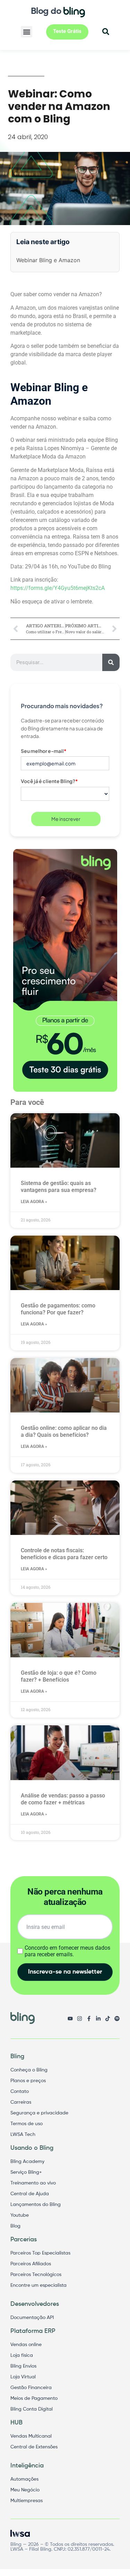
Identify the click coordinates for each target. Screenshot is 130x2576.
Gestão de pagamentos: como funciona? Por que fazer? (58, 1309)
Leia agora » (34, 1202)
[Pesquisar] (111, 662)
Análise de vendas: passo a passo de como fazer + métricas (63, 1799)
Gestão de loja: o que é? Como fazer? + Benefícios (59, 1676)
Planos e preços (28, 2081)
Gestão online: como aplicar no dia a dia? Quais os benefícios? (64, 1431)
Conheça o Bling (29, 2070)
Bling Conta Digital (32, 2409)
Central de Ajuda (30, 2194)
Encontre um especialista (38, 2285)
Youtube (20, 2215)
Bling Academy (27, 2162)
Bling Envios (23, 2366)
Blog (15, 2226)
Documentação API (32, 2318)
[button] (27, 32)
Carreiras (21, 2102)
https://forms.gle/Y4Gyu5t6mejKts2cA (58, 588)
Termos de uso (27, 2124)
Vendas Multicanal (31, 2436)
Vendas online (26, 2345)
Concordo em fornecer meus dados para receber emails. (67, 1951)
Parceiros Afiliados (31, 2264)
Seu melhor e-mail (44, 751)
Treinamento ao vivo (33, 2183)
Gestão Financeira (31, 2388)
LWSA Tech (23, 2135)
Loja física (22, 2355)
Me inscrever (66, 819)
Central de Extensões (34, 2447)
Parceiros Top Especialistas (40, 2253)
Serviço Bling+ (26, 2172)
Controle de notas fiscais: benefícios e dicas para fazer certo (64, 1554)
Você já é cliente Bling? (49, 781)
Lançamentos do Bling (36, 2205)
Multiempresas (27, 2501)
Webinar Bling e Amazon (48, 260)
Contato (20, 2092)
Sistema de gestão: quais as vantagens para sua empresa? (59, 1187)
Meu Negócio (25, 2490)
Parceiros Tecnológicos (36, 2275)
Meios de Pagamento (34, 2398)
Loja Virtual (23, 2377)
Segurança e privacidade (39, 2113)
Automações (24, 2479)
